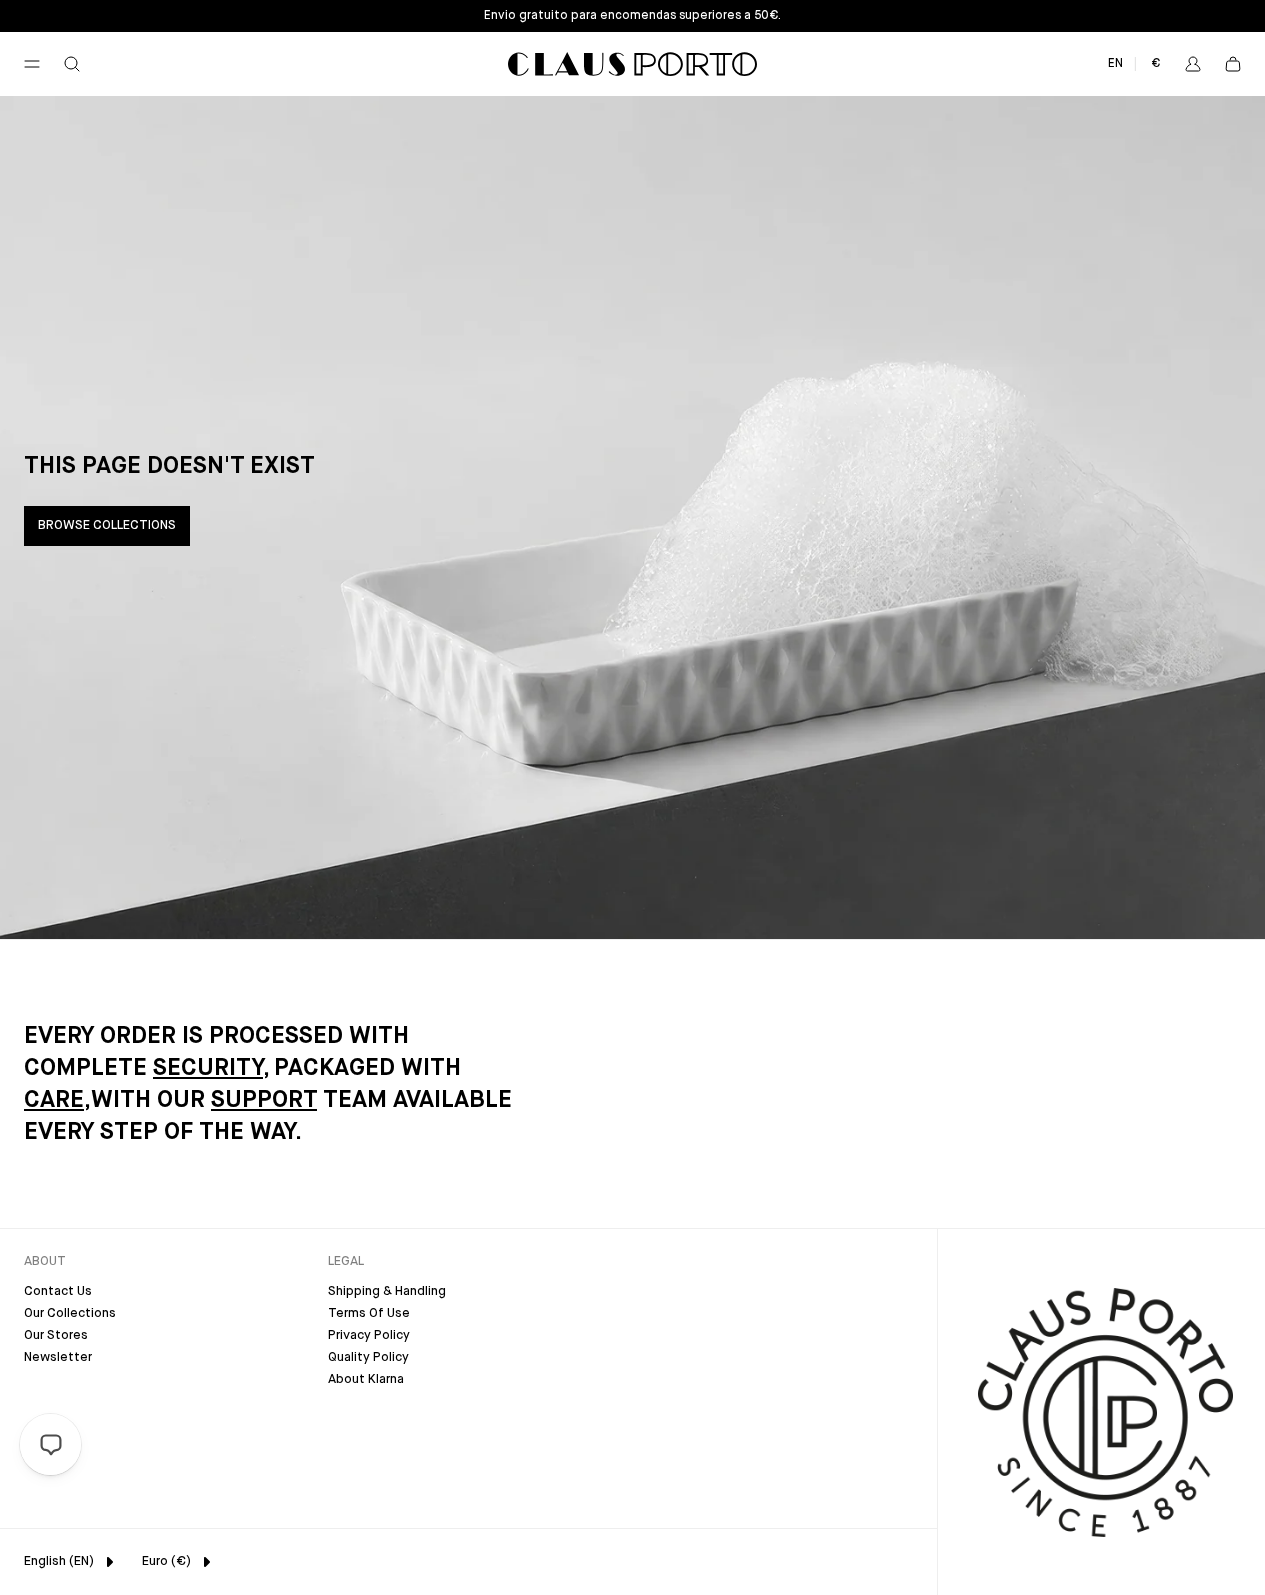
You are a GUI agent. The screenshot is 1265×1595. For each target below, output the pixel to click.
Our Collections (70, 1313)
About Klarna (366, 1379)
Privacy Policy (369, 1335)
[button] (32, 64)
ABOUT (45, 1261)
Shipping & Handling (387, 1291)
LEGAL (346, 1261)
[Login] (1193, 64)
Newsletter (58, 1357)
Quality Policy (368, 1357)
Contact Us (58, 1291)
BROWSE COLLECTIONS (107, 525)
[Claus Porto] (632, 64)
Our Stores (56, 1335)
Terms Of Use (369, 1313)
